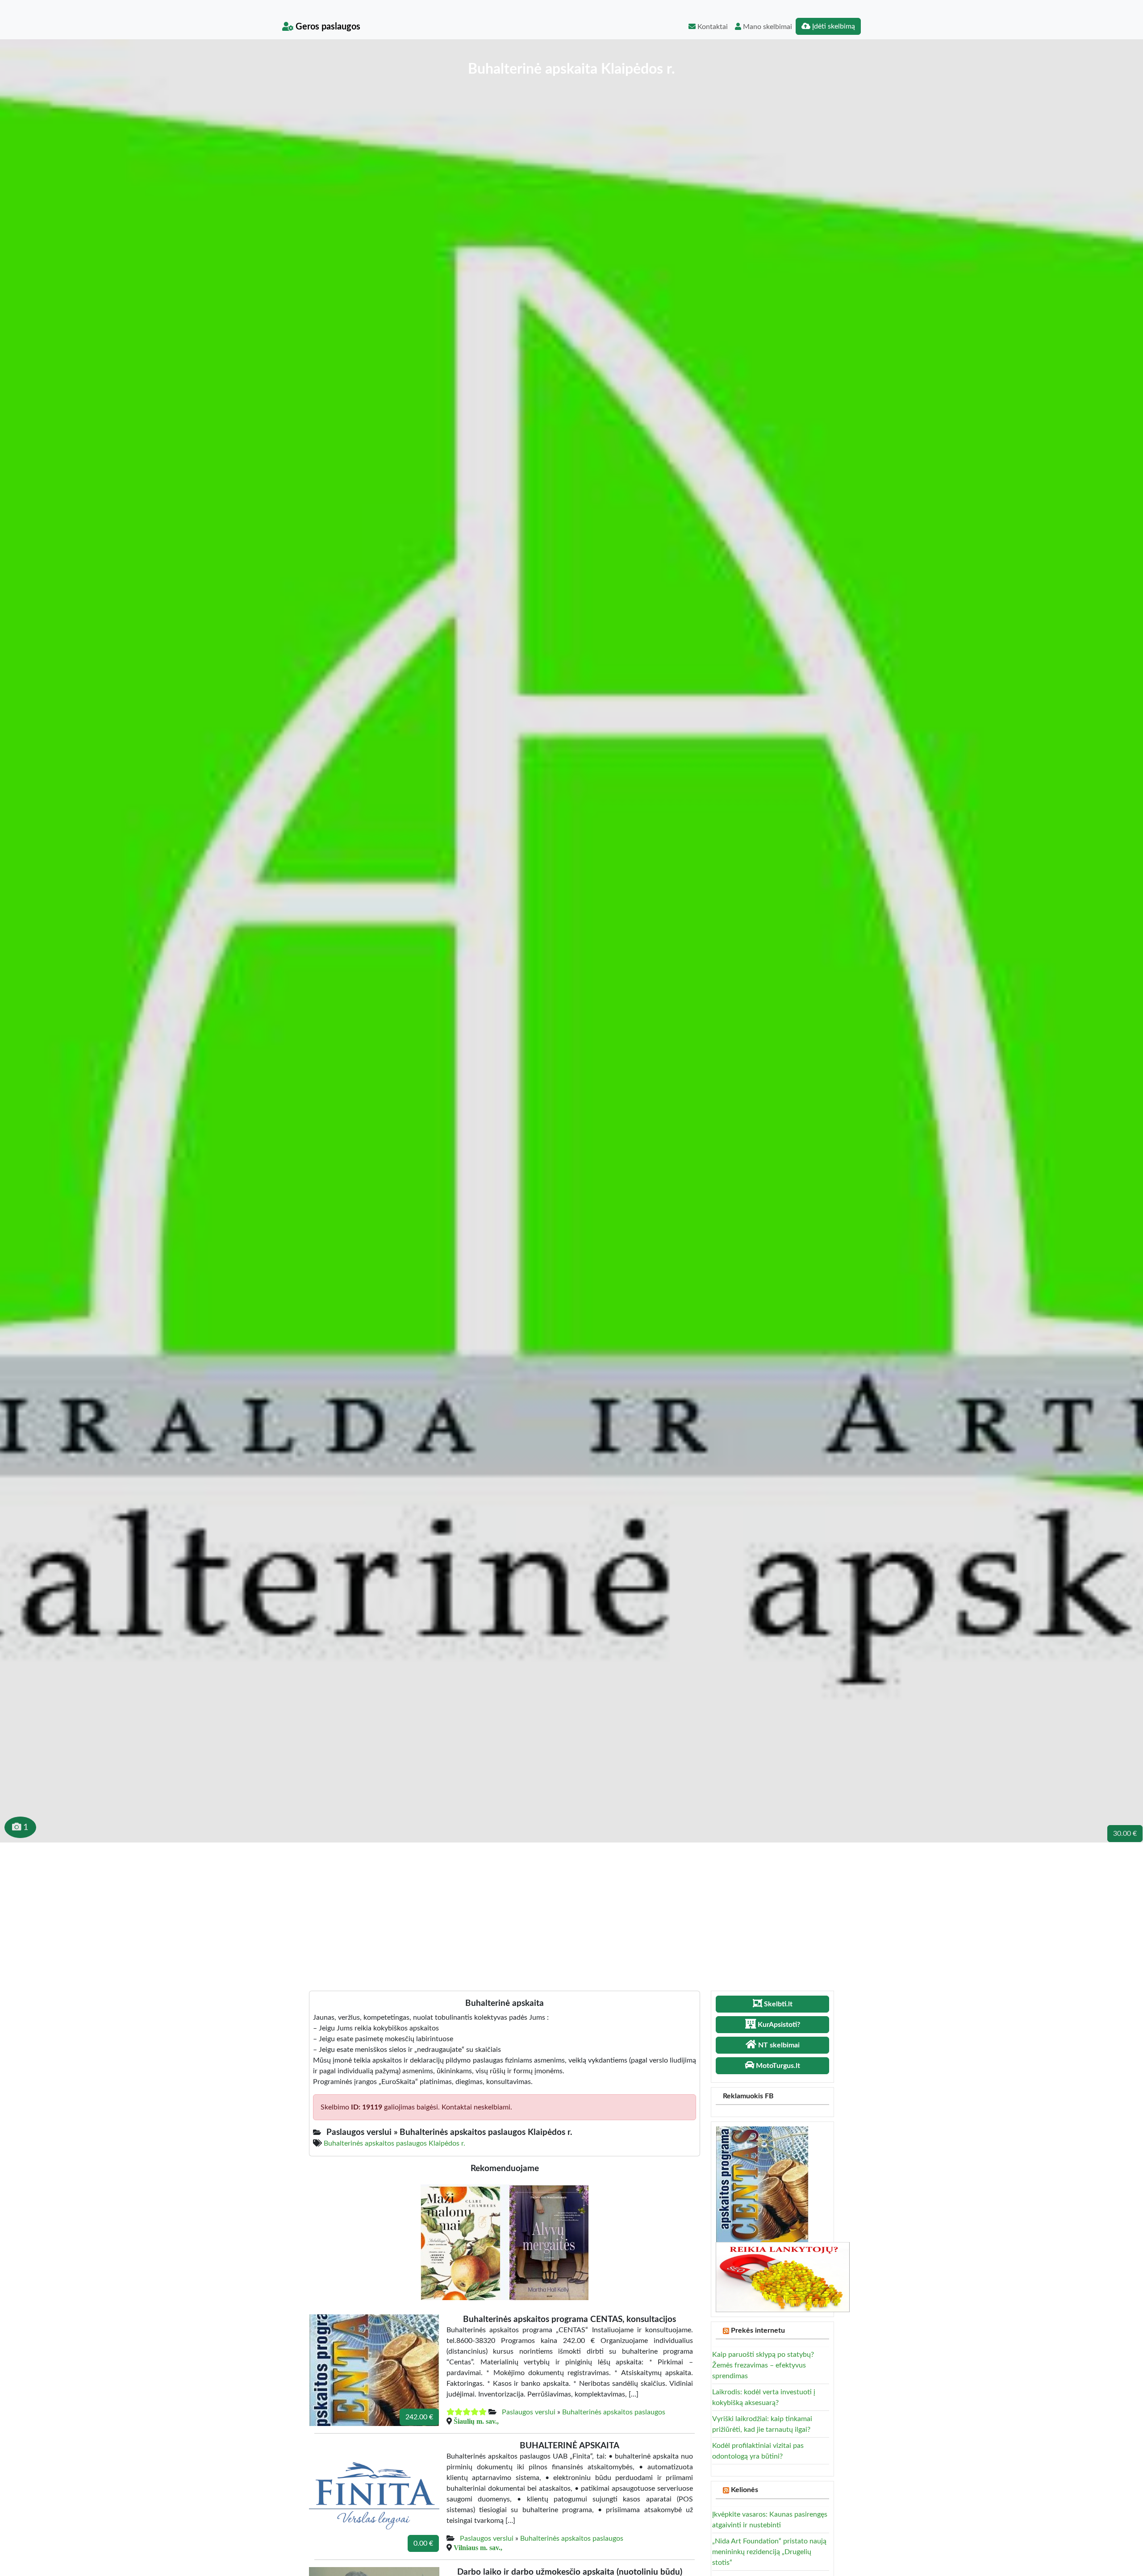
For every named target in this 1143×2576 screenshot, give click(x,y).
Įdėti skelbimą (833, 26)
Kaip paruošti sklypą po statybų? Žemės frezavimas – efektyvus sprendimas (763, 2365)
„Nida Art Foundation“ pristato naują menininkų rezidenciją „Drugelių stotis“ (769, 2552)
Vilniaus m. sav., (478, 2547)
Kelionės (745, 2490)
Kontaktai (712, 27)
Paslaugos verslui (529, 2412)
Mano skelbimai (767, 27)
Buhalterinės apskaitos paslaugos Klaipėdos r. (394, 2143)
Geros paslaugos (327, 27)
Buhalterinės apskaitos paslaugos (614, 2412)
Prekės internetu (758, 2330)
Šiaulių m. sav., (476, 2421)
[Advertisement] (571, 1909)
